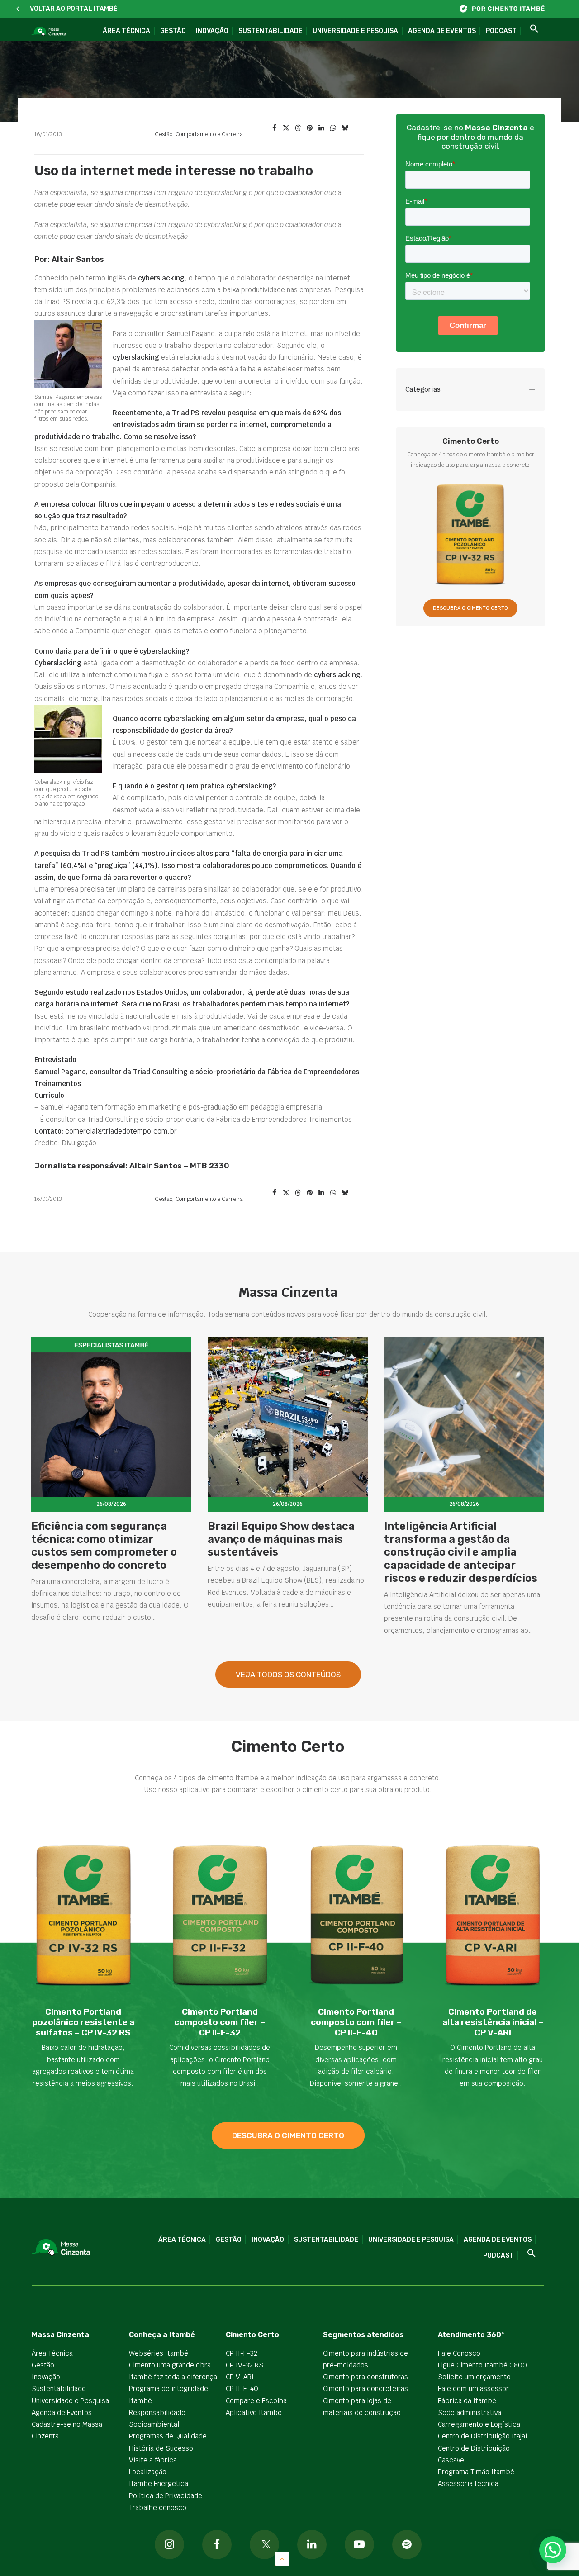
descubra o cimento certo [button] (288, 2135)
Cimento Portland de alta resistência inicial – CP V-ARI (493, 2022)
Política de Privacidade (166, 2496)
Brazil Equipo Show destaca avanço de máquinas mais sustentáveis (281, 1539)
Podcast (501, 31)
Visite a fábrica (153, 2460)
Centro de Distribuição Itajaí (483, 2436)
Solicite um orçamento (474, 2377)
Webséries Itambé (159, 2353)
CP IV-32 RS (244, 2365)
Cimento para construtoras (365, 2377)
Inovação (212, 31)
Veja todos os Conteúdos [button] (288, 1675)
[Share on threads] (298, 128)
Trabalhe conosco (158, 2507)
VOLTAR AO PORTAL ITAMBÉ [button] (74, 9)
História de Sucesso (161, 2448)
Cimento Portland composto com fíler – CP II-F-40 (356, 2022)
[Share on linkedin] (321, 128)
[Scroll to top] (282, 2558)
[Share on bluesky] (345, 128)
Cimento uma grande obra (170, 2365)
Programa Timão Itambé (476, 2472)
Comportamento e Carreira (209, 134)
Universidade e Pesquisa (355, 31)
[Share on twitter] (286, 128)
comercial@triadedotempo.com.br (121, 1131)
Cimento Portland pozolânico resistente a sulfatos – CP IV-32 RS (83, 2022)
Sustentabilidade (271, 31)
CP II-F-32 (242, 2353)
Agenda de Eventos (442, 31)
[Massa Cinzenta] (49, 32)
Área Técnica (126, 31)
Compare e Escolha (256, 2401)
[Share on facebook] (274, 128)
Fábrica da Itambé (467, 2401)
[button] (19, 9)
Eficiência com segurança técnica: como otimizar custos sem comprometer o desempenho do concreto (104, 1546)
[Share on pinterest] (309, 128)
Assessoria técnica (468, 2483)
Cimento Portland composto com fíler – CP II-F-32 (220, 2022)
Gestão (173, 31)
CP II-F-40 (242, 2389)
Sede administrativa (470, 2412)
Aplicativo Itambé (254, 2412)
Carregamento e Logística (479, 2424)
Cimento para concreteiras (365, 2389)
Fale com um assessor (473, 2389)
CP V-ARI (240, 2377)
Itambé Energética (159, 2483)
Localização (148, 2472)
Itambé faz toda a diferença (173, 2377)
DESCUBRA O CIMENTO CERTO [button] (470, 608)
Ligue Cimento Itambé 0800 (482, 2365)
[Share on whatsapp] (333, 128)
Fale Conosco (459, 2353)
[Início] (507, 9)
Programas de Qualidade (168, 2436)
